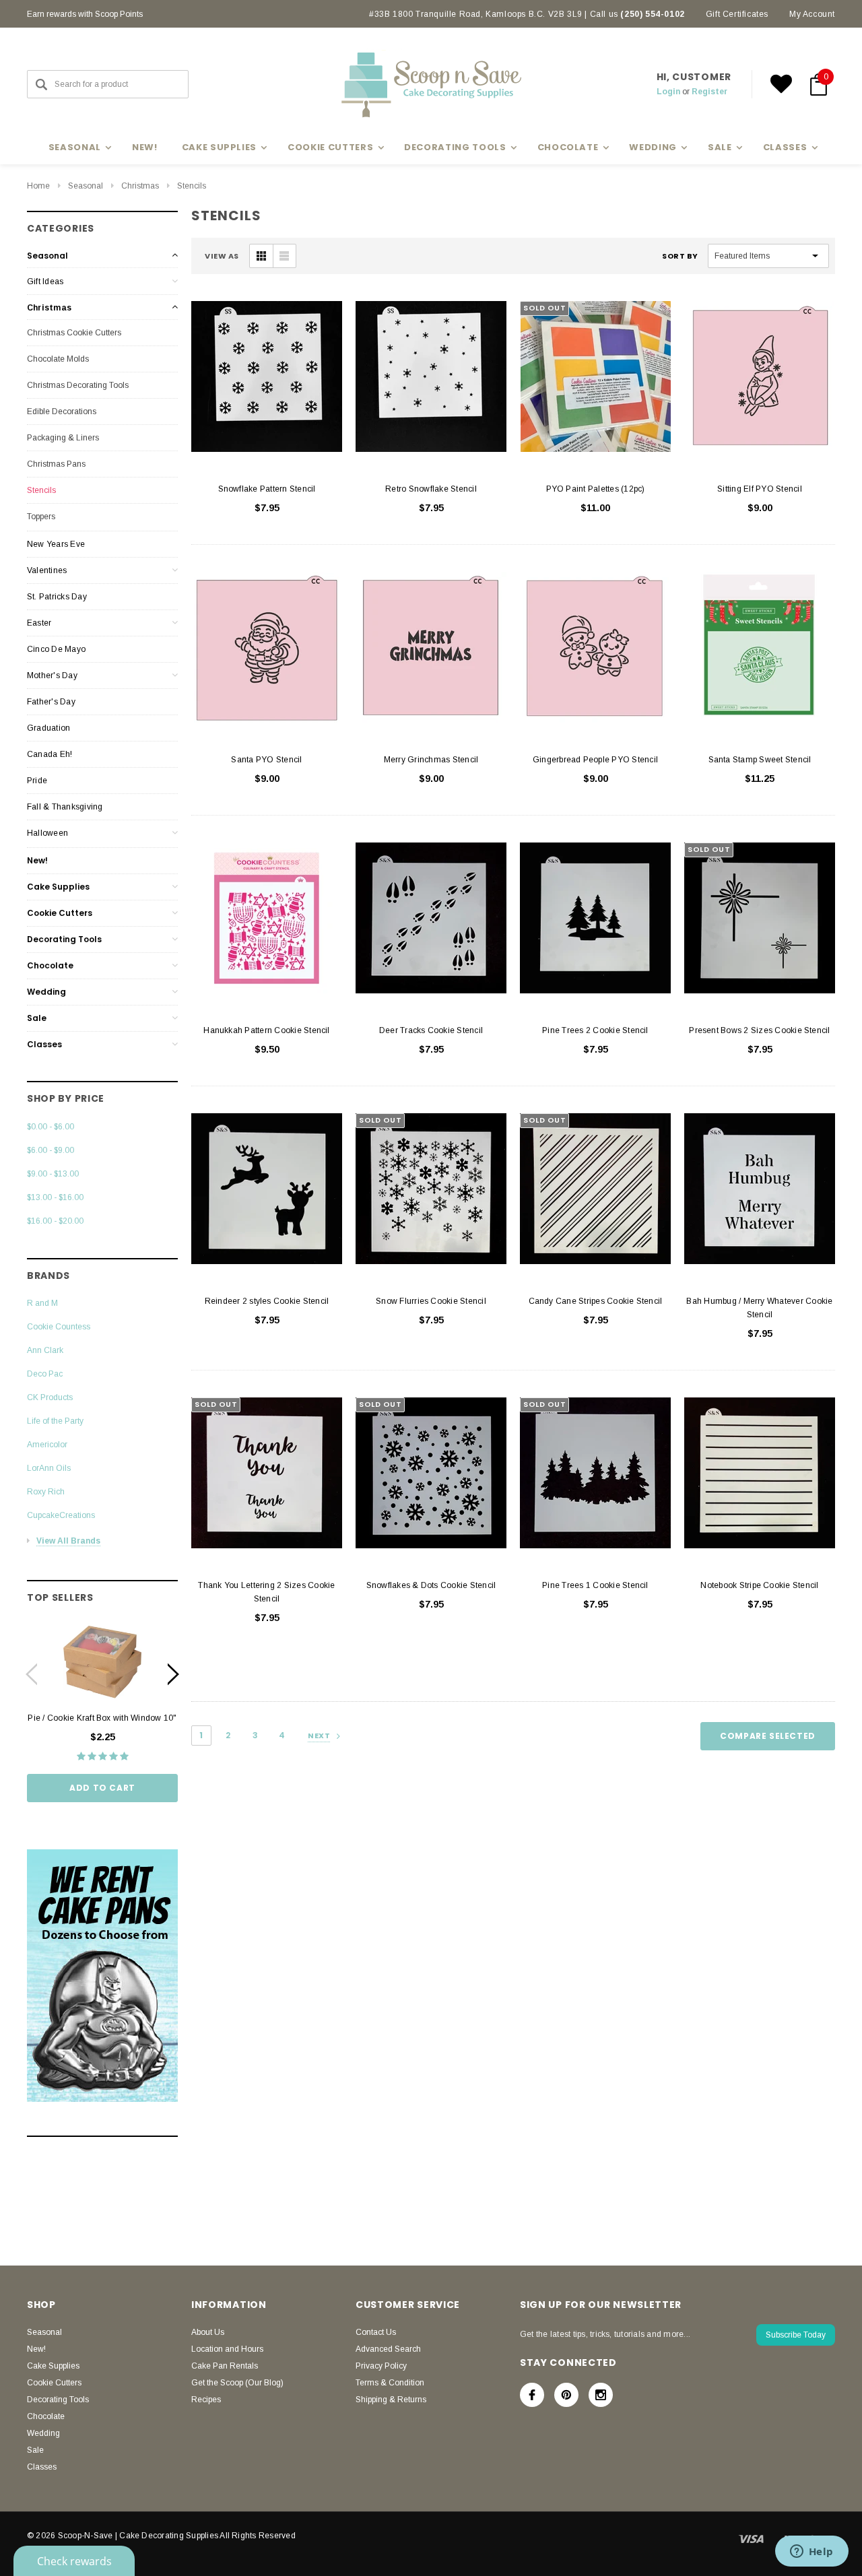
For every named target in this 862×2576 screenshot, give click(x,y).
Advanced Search (388, 2349)
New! (145, 147)
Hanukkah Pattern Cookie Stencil (266, 1030)
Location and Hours (227, 2349)
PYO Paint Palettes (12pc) (596, 489)
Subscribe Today (796, 2335)
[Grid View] (261, 256)
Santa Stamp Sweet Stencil (760, 760)
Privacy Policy (381, 2366)
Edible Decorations (62, 411)
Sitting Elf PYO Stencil (760, 489)
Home (38, 186)
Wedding (46, 992)
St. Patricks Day (57, 597)
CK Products (50, 1397)
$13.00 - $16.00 (55, 1197)
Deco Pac (45, 1374)
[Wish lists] (781, 84)
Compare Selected (768, 1736)
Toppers (41, 517)
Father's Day (51, 702)
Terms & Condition (390, 2383)
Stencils (192, 186)
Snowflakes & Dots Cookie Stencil (431, 1585)
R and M (42, 1303)
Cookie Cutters (60, 913)
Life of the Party (55, 1421)
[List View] (284, 256)
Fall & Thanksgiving (65, 807)
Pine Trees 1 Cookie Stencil (595, 1585)
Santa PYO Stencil (266, 760)
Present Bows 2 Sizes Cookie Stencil (759, 1030)
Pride (37, 781)
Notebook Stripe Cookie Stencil (759, 1585)
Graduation (48, 728)
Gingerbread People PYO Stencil (595, 760)
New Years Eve (56, 544)
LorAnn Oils (49, 1468)
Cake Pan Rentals (225, 2366)
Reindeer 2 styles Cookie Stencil (267, 1301)
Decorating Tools (64, 939)
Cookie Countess (59, 1327)
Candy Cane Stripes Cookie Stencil (596, 1301)
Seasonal (86, 186)
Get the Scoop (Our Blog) (237, 2383)
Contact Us (376, 2332)
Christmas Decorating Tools (78, 385)
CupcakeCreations (61, 1515)
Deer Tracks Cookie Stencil (431, 1030)
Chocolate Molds (58, 359)
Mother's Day (52, 675)
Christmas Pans (56, 464)
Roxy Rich (46, 1492)
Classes (44, 1044)
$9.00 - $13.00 (53, 1174)
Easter (39, 623)
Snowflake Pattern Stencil (267, 489)
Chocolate (50, 965)
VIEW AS (222, 256)
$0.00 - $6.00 (51, 1127)
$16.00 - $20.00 (55, 1221)
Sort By (680, 256)
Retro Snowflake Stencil (431, 489)
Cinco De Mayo (56, 649)
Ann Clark (45, 1350)
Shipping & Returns (391, 2400)
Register (709, 92)
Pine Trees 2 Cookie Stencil (595, 1030)
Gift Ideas (45, 282)
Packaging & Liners (63, 438)
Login (668, 92)
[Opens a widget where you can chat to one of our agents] (811, 2552)
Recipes (206, 2400)
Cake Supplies (58, 887)
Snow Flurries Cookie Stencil (431, 1301)
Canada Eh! (49, 754)
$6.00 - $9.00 (51, 1150)
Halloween (47, 833)
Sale (37, 1018)
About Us (208, 2332)
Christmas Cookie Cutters (74, 333)
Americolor (47, 1445)
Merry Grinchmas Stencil (431, 760)
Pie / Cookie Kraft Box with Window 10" (102, 1718)
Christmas (140, 186)
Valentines (47, 570)
